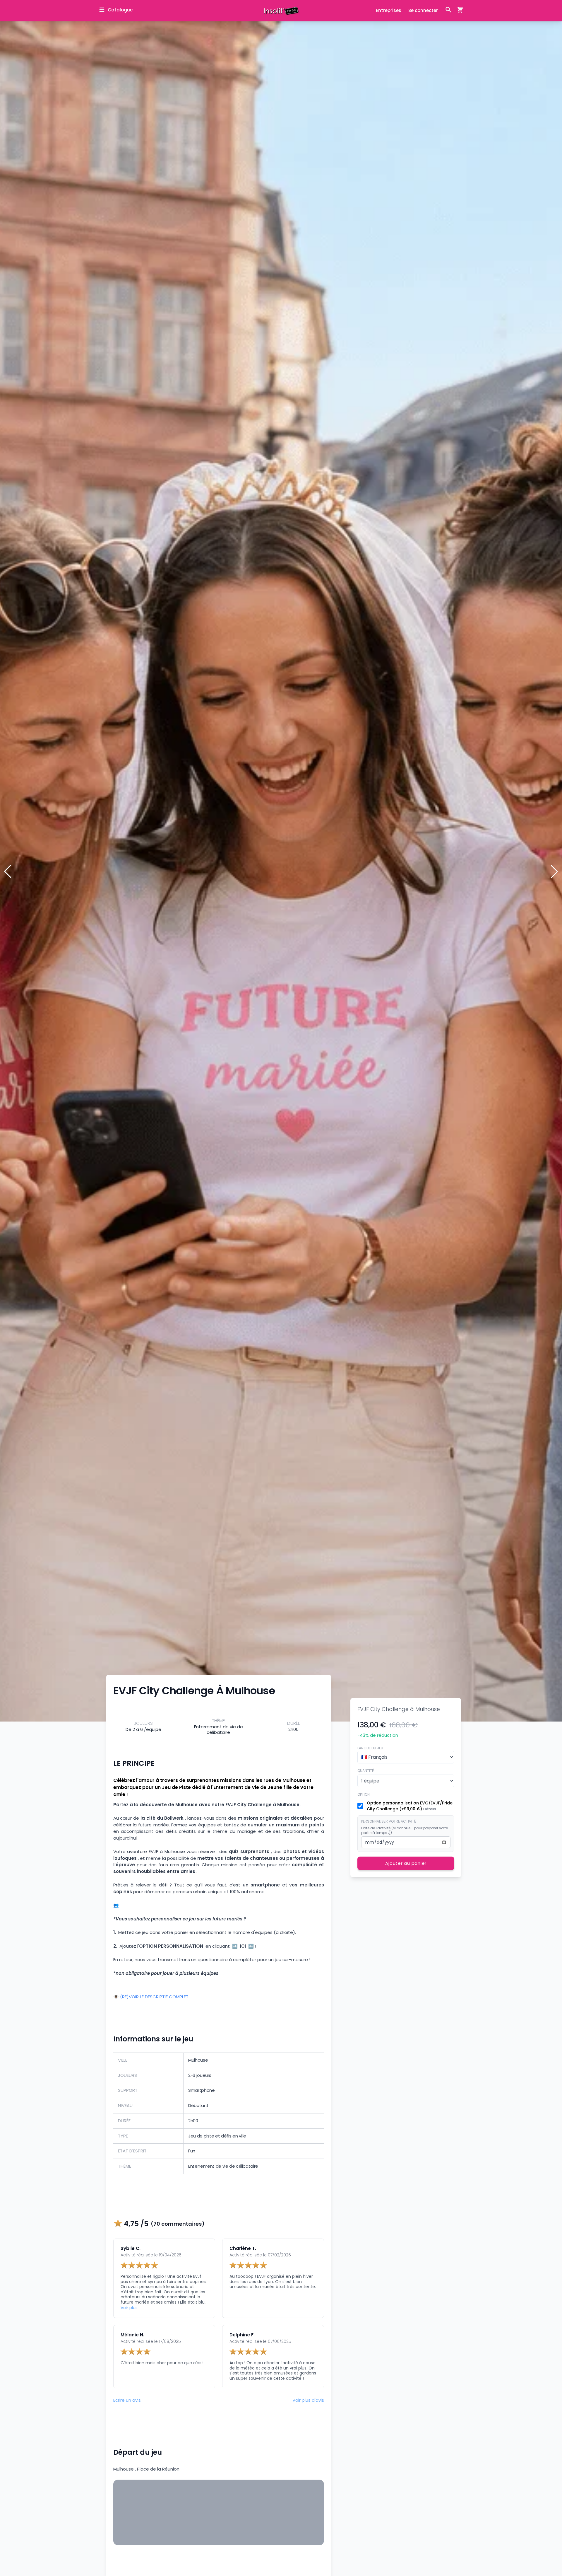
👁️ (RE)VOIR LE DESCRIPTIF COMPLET (151, 1997)
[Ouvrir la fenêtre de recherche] (448, 10)
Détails (430, 1809)
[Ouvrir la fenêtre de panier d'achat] (458, 10)
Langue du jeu (370, 1748)
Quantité (366, 1771)
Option (364, 1794)
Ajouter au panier (406, 1863)
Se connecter (423, 10)
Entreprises (389, 10)
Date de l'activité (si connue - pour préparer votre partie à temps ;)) (405, 1831)
